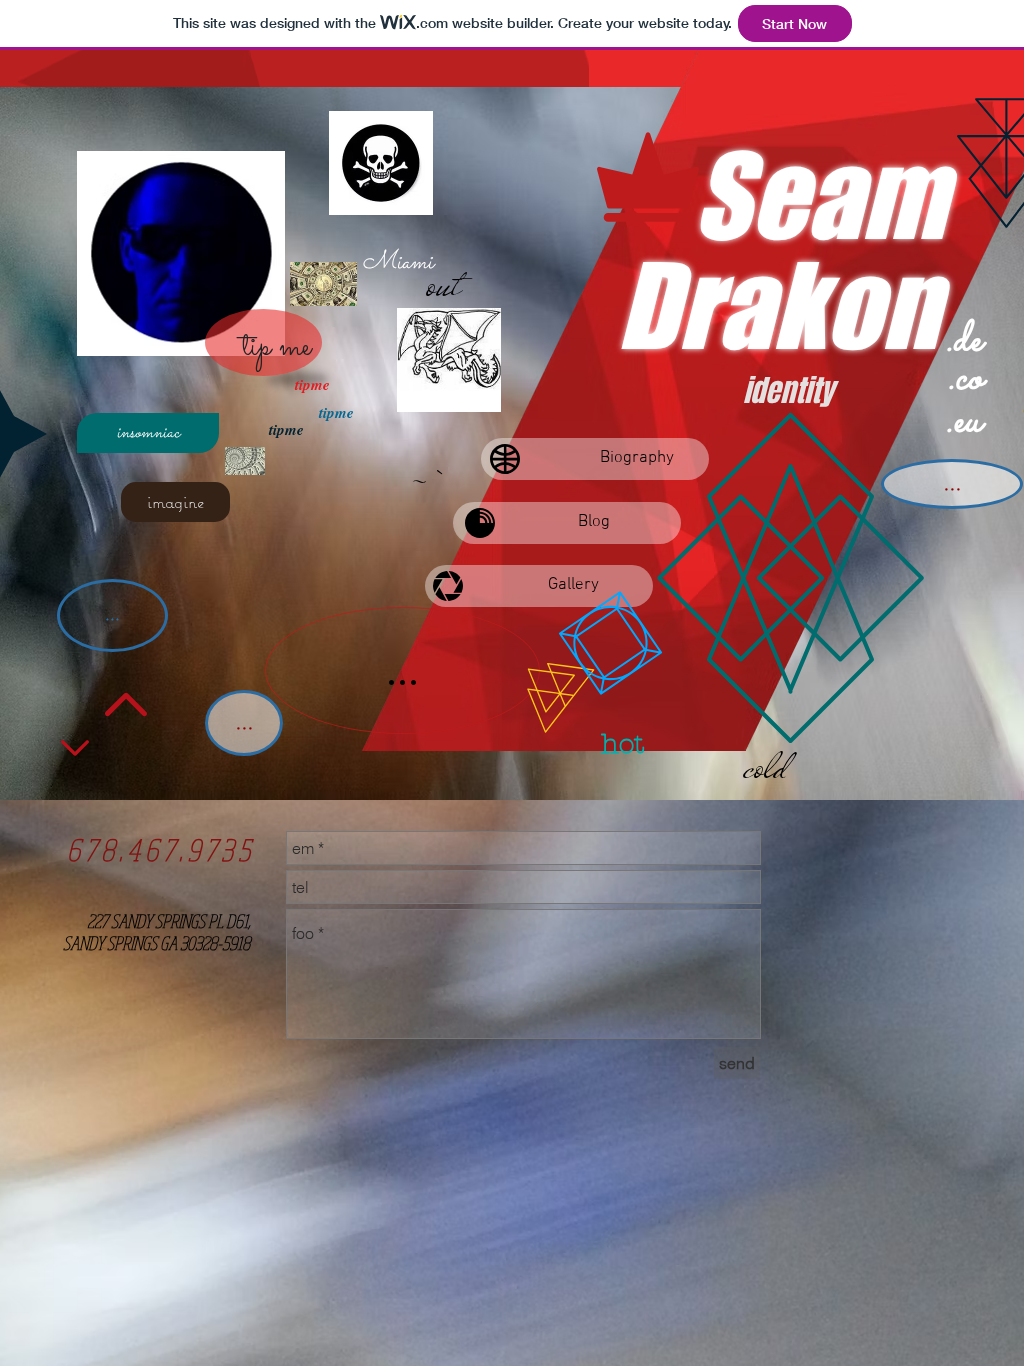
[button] (148, 433)
